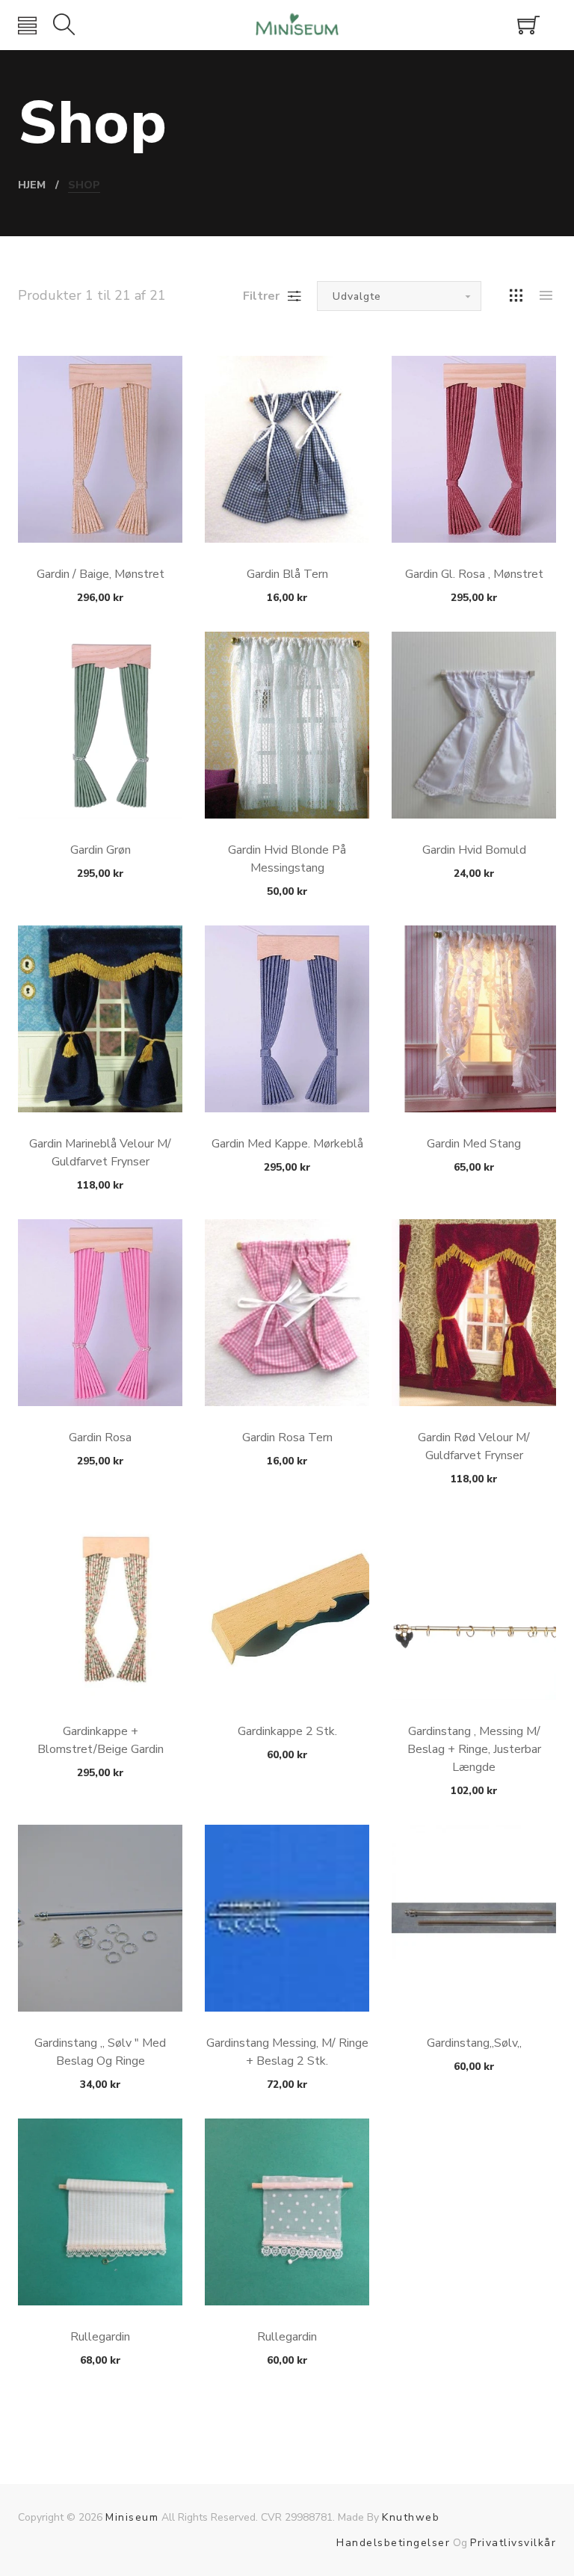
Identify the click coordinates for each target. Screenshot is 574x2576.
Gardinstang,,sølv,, (474, 2043)
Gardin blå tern (287, 574)
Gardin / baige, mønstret (101, 574)
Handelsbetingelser (393, 2543)
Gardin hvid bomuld (474, 850)
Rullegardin (100, 2337)
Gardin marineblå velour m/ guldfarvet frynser (100, 1153)
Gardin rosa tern (287, 1438)
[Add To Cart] (101, 507)
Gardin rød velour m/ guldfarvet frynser (474, 1446)
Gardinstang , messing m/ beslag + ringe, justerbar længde (474, 1749)
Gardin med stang (474, 1144)
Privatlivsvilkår (513, 2543)
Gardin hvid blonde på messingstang (287, 859)
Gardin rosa (100, 1438)
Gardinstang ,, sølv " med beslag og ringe (100, 2052)
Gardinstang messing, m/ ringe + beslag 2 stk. (287, 2052)
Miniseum (132, 2517)
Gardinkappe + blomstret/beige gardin (101, 1740)
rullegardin (287, 2337)
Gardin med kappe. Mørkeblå (287, 1144)
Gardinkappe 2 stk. (287, 1731)
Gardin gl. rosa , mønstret (474, 574)
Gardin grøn (101, 850)
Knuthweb (411, 2517)
